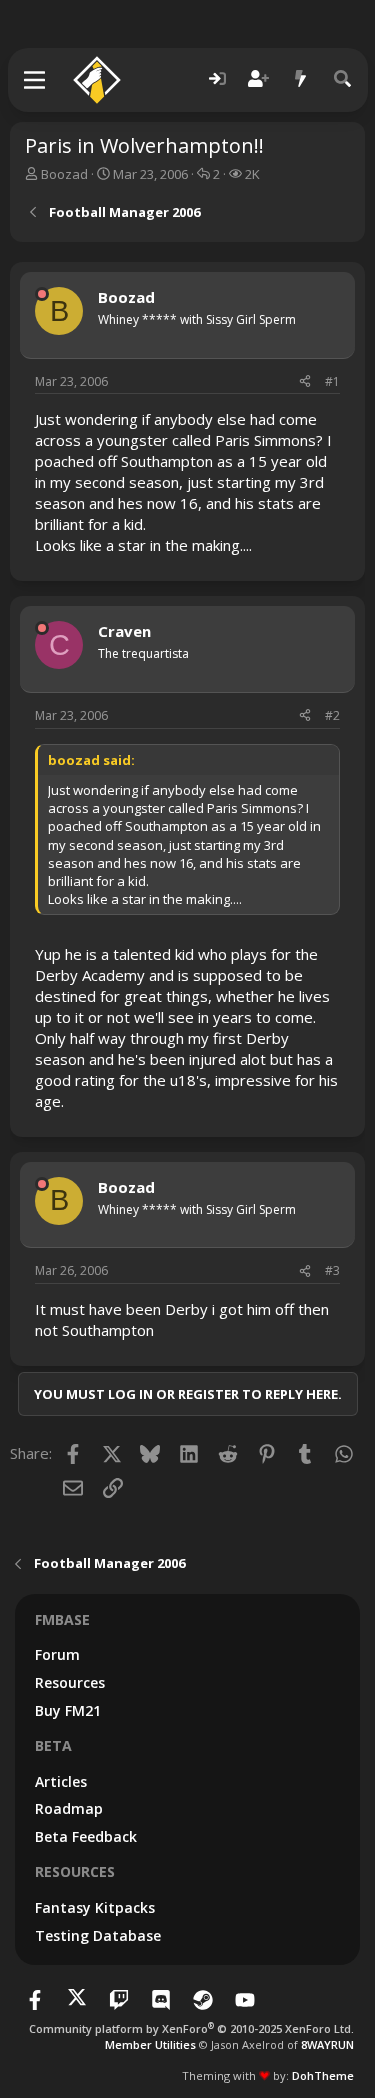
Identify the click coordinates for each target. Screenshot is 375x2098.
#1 (332, 381)
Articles (61, 1781)
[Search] (343, 79)
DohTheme (323, 2075)
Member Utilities (150, 2044)
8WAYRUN (327, 2044)
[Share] (305, 382)
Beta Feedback (86, 1836)
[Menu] (35, 80)
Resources (70, 1682)
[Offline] (42, 294)
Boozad (64, 174)
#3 (332, 1270)
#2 (332, 715)
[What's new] (301, 79)
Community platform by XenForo (191, 2028)
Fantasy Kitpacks (95, 1907)
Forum (57, 1654)
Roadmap (69, 1808)
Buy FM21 (68, 1710)
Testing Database (98, 1935)
